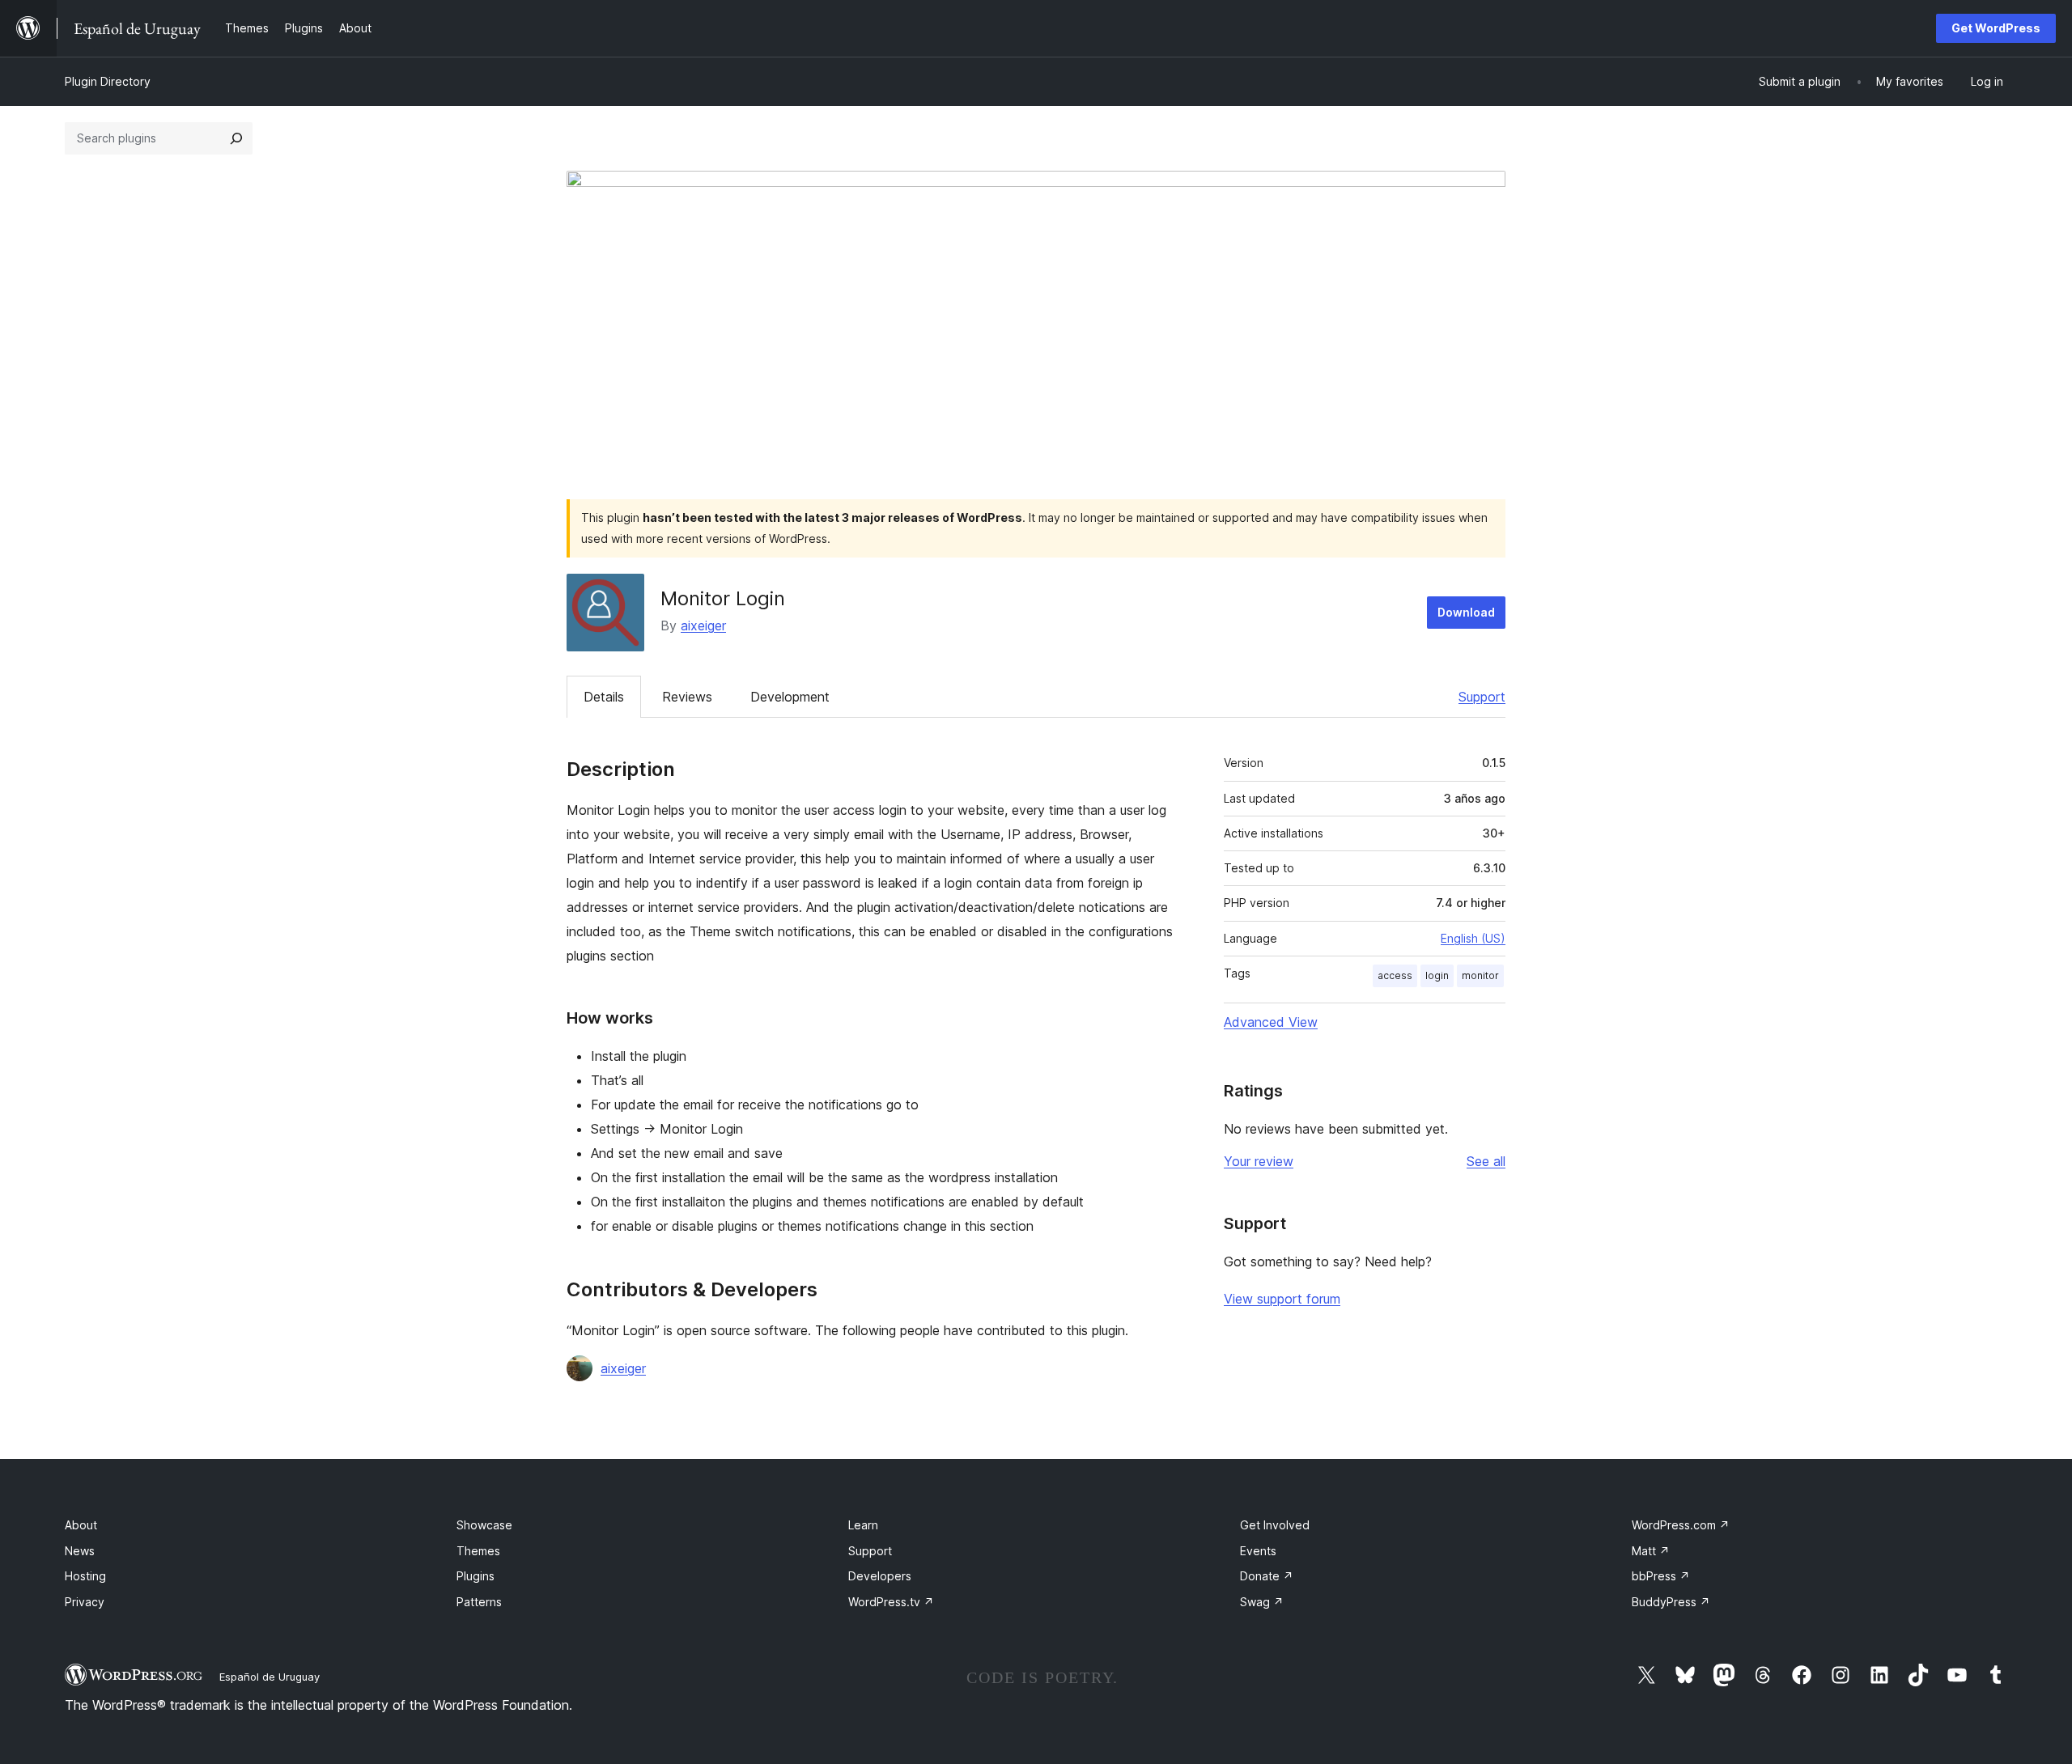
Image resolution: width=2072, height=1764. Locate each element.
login (1437, 975)
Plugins (476, 1576)
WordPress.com (1681, 1525)
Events (1258, 1551)
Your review (1259, 1161)
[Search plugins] (236, 138)
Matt (1651, 1551)
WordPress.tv (891, 1602)
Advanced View (1271, 1022)
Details (604, 697)
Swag (1262, 1602)
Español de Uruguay (270, 1677)
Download (1466, 612)
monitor (1480, 975)
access (1395, 975)
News (80, 1551)
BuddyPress (1671, 1602)
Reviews (687, 697)
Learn (863, 1525)
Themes (478, 1551)
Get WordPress (1996, 28)
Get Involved (1275, 1525)
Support (1482, 697)
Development (790, 697)
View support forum (1282, 1299)
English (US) (1473, 938)
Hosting (85, 1576)
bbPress (1661, 1576)
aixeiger (703, 625)
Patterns (479, 1602)
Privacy (85, 1602)
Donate (1267, 1576)
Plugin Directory (108, 81)
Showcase (484, 1525)
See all (1486, 1161)
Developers (880, 1576)
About (81, 1525)
